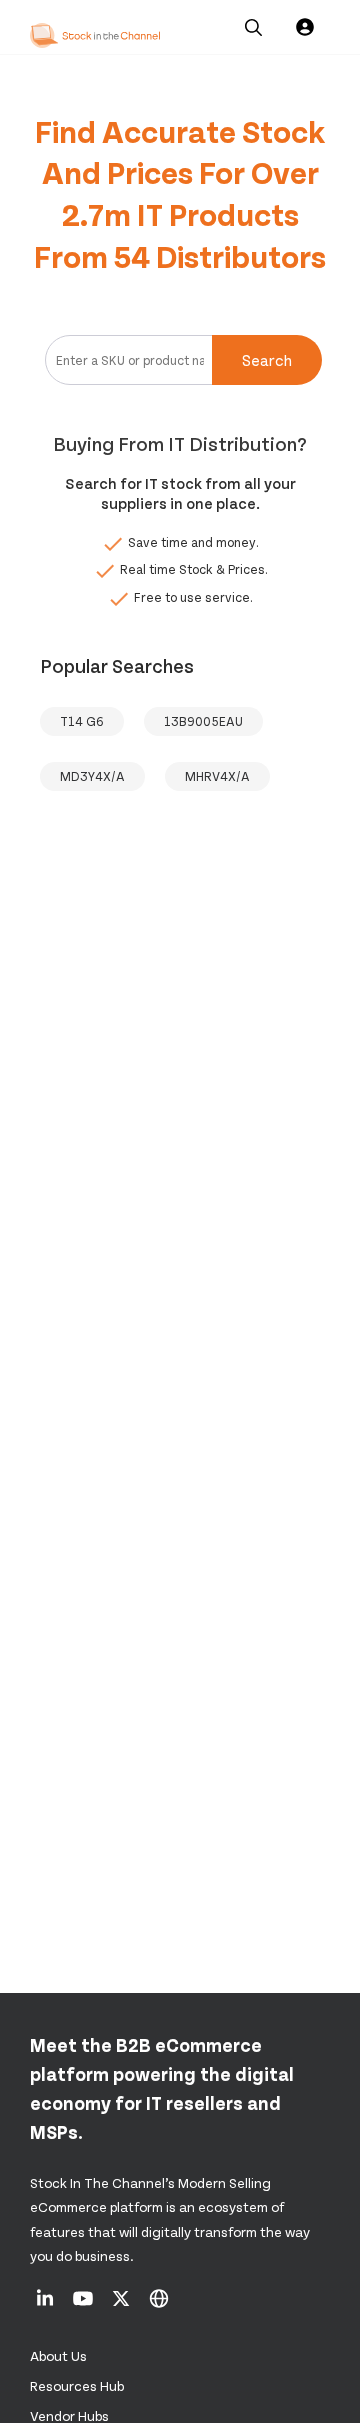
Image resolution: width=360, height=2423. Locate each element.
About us (58, 2355)
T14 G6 (82, 721)
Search (267, 359)
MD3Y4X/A (92, 776)
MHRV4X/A (217, 776)
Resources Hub (77, 2385)
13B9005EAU (203, 721)
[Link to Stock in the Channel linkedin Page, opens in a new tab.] (46, 2305)
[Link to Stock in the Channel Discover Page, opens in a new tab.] (159, 2305)
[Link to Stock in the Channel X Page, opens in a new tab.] (122, 2305)
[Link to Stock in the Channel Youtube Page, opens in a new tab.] (84, 2305)
